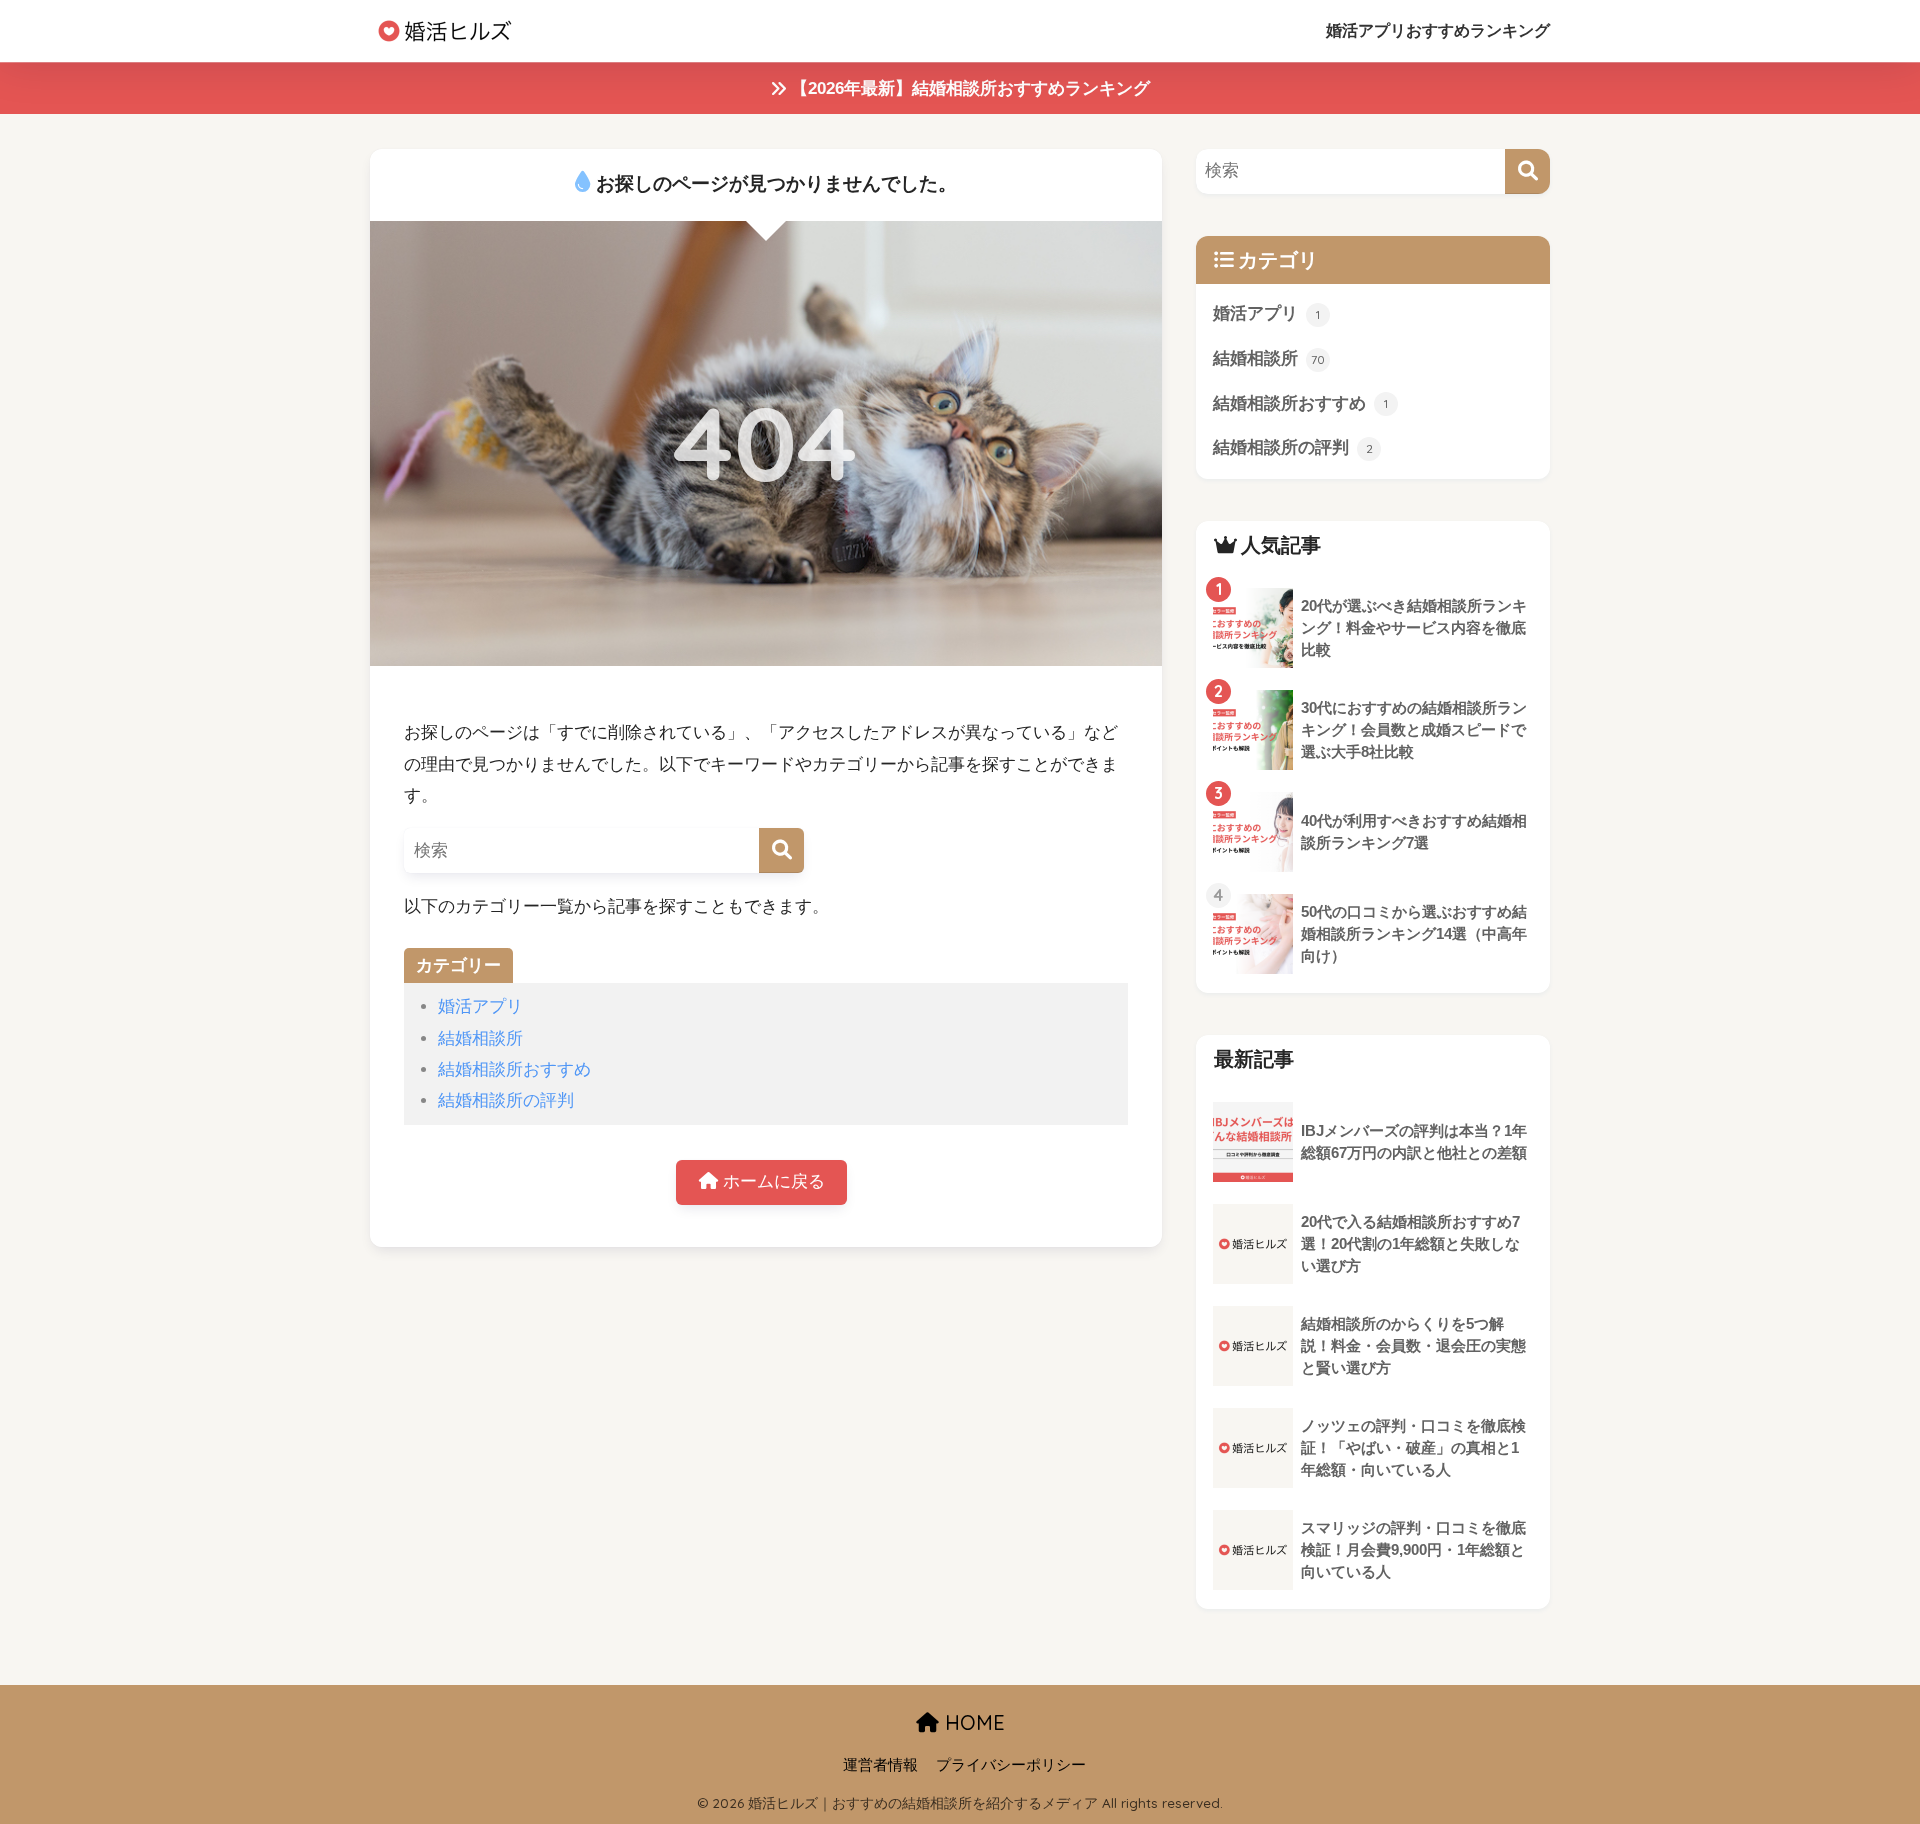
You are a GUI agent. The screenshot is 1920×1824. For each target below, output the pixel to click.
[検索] (781, 850)
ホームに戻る (771, 1181)
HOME (972, 1722)
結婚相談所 (480, 1038)
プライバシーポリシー (1011, 1765)
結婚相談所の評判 (506, 1100)
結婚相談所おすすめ (514, 1069)
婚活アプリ (480, 1006)
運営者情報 (880, 1765)
